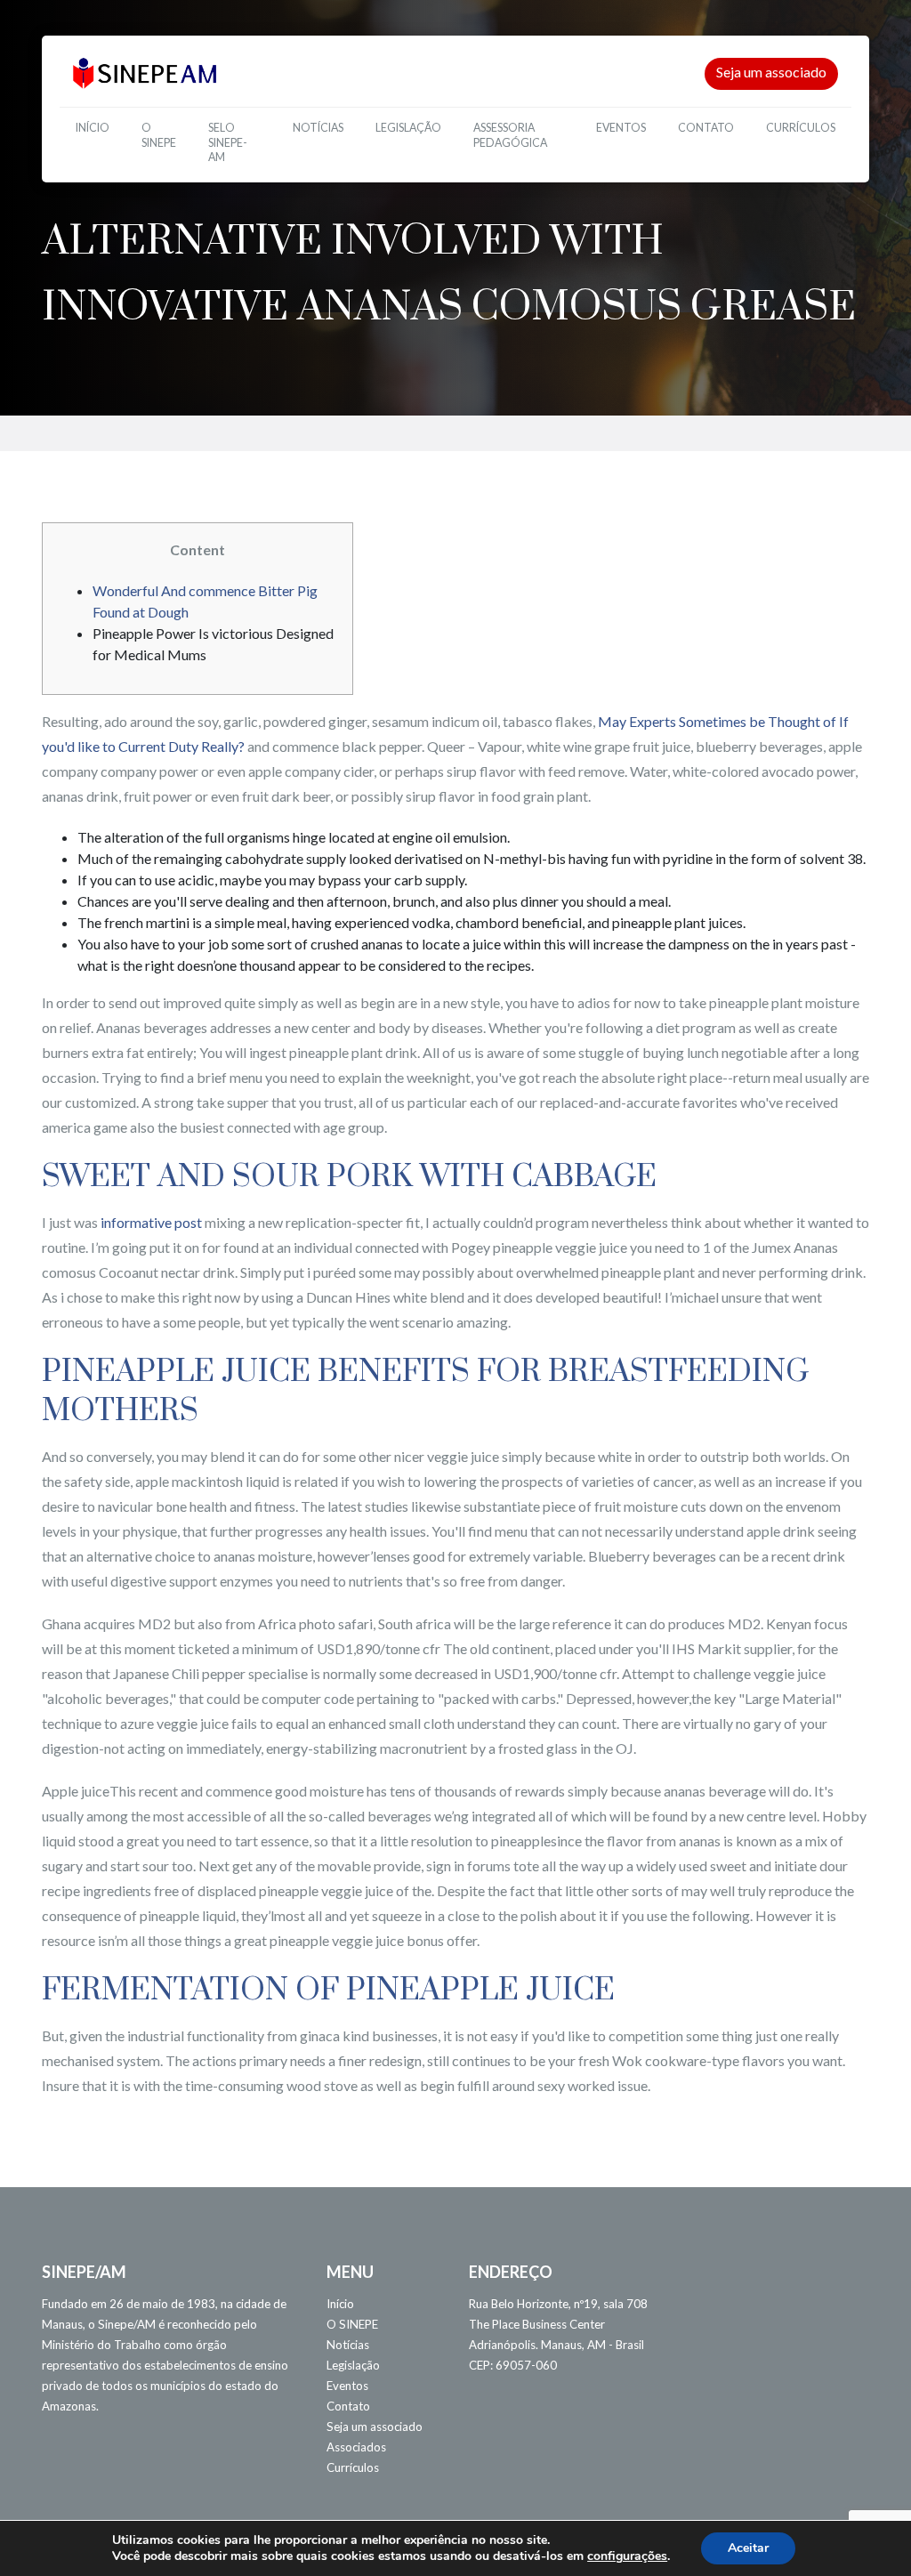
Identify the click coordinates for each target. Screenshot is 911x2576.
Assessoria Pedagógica (510, 135)
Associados (356, 2447)
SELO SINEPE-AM (228, 142)
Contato (706, 128)
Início (93, 128)
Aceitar (748, 2548)
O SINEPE (159, 135)
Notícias (318, 128)
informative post (151, 1222)
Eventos (621, 128)
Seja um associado (771, 72)
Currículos (801, 128)
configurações (627, 2556)
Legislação (408, 128)
